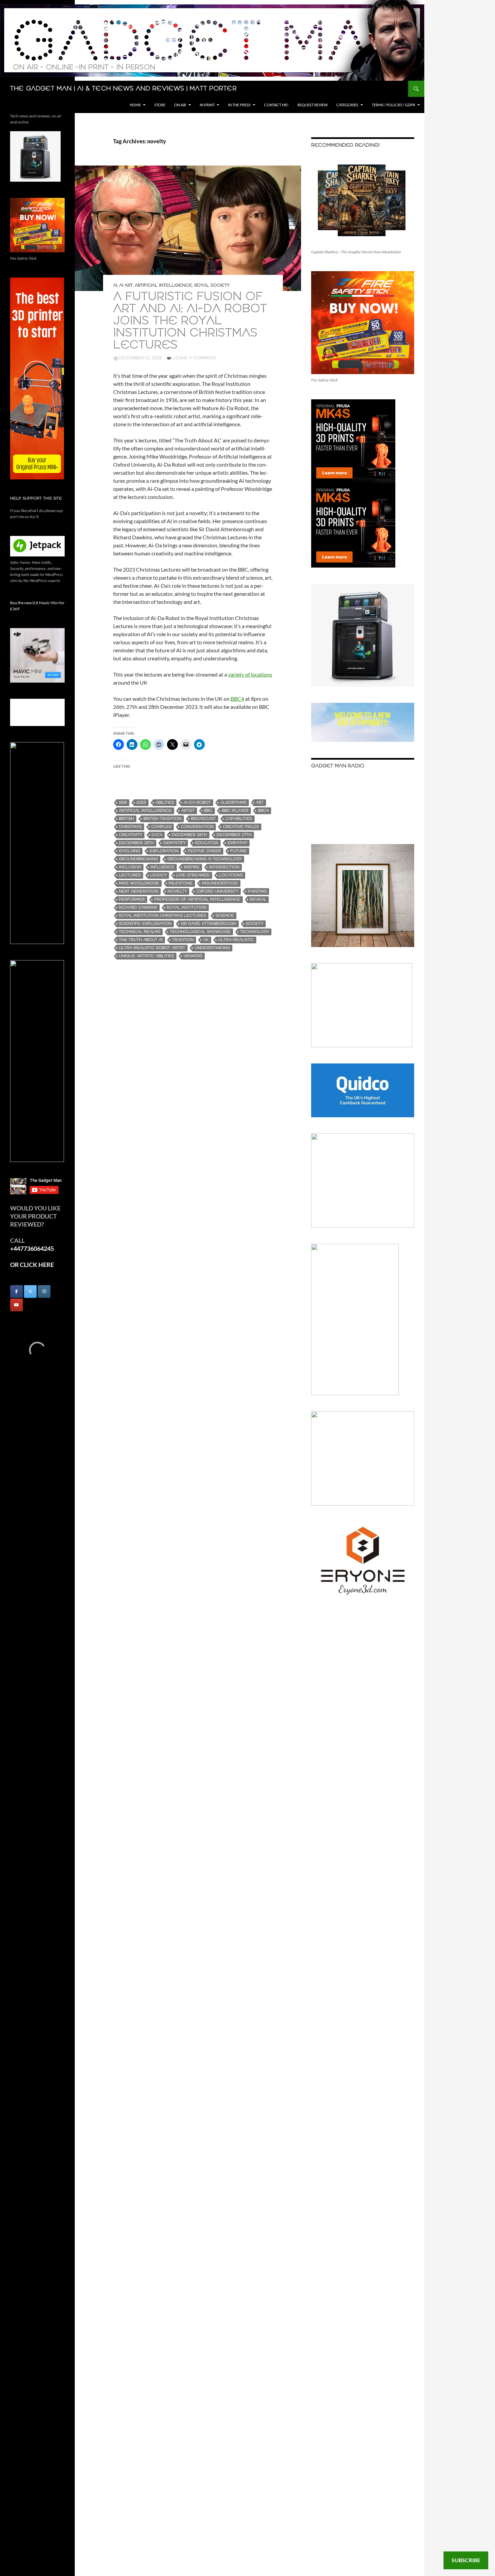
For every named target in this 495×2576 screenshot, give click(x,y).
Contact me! (276, 105)
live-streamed (193, 875)
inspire (192, 867)
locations (231, 875)
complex (161, 827)
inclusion (130, 867)
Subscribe (466, 2560)
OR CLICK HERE (32, 1265)
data (157, 835)
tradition (183, 940)
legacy (158, 875)
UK (206, 940)
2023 (141, 803)
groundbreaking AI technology (205, 859)
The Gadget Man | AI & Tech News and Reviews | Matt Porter (123, 89)
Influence (162, 867)
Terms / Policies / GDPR (393, 105)
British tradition (162, 819)
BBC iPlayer (235, 811)
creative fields (241, 827)
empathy (237, 843)
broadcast (203, 819)
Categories (347, 105)
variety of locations (250, 674)
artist (188, 811)
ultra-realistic (236, 940)
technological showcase (200, 932)
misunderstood (220, 883)
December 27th (234, 835)
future (239, 851)
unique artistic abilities (146, 956)
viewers (193, 956)
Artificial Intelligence (163, 285)
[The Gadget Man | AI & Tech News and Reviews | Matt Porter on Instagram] (44, 1292)
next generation (139, 891)
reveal (258, 899)
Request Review (312, 105)
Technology (255, 932)
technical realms (140, 932)
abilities (165, 803)
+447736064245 (32, 1248)
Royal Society (212, 285)
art (260, 803)
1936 (123, 803)
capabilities (239, 819)
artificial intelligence (145, 811)
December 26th (189, 835)
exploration (164, 851)
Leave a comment (194, 358)
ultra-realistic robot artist (152, 948)
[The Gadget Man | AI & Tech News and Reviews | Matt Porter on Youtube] (16, 1305)
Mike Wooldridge (139, 883)
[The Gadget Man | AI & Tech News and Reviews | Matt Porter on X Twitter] (30, 1292)
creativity (130, 835)
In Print (207, 105)
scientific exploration (145, 924)
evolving (129, 851)
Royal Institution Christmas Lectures (162, 916)
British (126, 819)
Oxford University (217, 891)
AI (115, 285)
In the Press (239, 105)
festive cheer (204, 851)
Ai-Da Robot (197, 803)
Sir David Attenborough (209, 924)
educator (207, 843)
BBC (208, 811)
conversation (197, 827)
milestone (181, 883)
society (255, 924)
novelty (177, 891)
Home (135, 105)
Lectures (130, 875)
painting (257, 891)
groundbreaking (138, 859)
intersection (224, 867)
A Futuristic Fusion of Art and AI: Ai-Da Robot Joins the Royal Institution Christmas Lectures (190, 321)
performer (132, 899)
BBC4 (237, 699)
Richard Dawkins (138, 908)
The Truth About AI (141, 940)
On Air (180, 105)
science (225, 916)
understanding (212, 948)
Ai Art (126, 285)
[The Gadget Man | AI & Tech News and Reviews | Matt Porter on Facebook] (16, 1292)
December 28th (136, 843)
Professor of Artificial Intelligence (197, 899)
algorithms (233, 803)
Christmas (130, 827)
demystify (174, 843)
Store (160, 105)
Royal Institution (187, 908)
